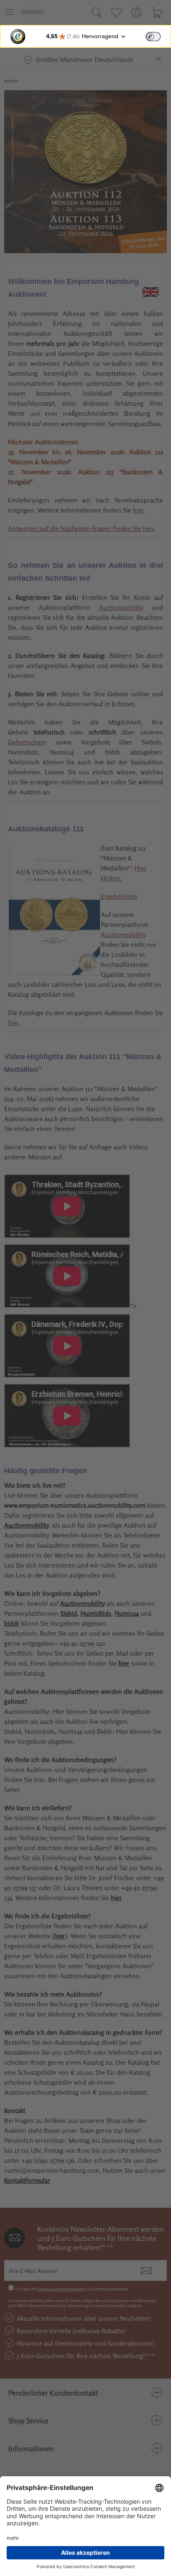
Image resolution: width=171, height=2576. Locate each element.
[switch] (153, 37)
